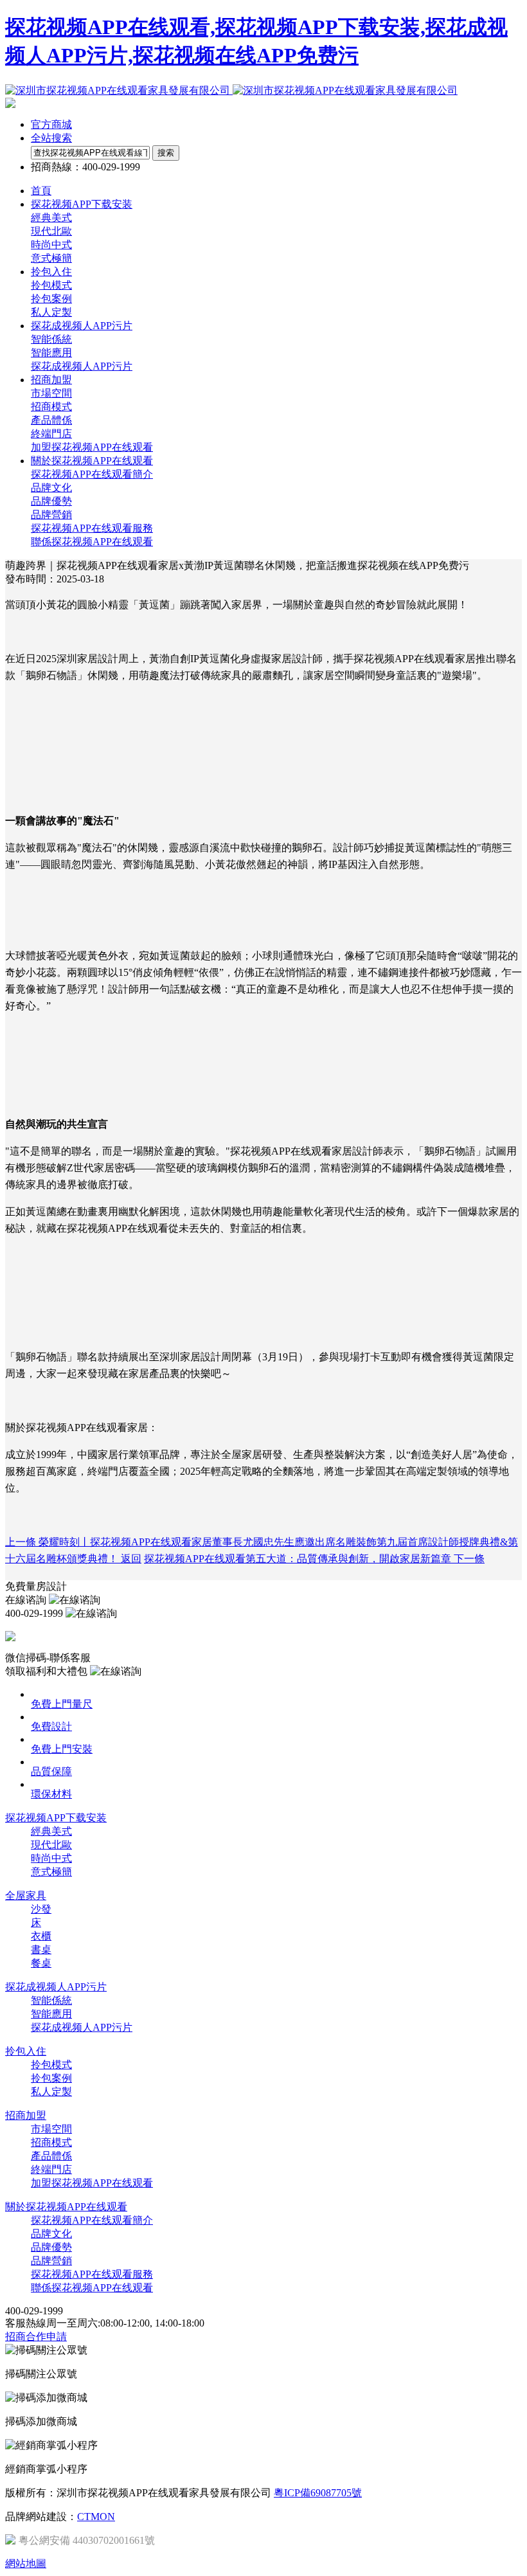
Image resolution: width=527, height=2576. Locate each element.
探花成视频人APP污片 (82, 366)
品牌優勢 (51, 501)
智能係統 (51, 339)
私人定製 (51, 312)
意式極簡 (51, 258)
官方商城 (51, 124)
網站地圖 (26, 2563)
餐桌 (41, 1963)
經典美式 (51, 218)
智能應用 (51, 353)
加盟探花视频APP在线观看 (92, 447)
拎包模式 (51, 285)
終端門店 (51, 434)
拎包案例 (51, 299)
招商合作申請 (36, 2337)
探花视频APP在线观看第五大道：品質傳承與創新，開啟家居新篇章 (314, 1559)
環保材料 (51, 1794)
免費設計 (51, 1726)
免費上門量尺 (62, 1704)
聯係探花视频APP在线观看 (92, 542)
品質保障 (51, 1771)
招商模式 (51, 407)
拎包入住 (26, 2051)
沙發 (41, 1909)
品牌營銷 (51, 515)
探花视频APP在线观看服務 (92, 528)
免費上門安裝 (62, 1749)
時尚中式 (51, 245)
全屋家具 (26, 1896)
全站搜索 (51, 138)
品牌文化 (51, 488)
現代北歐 (51, 231)
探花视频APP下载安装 (56, 1818)
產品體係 (51, 420)
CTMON (96, 2517)
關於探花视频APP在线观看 (66, 2207)
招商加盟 (26, 2115)
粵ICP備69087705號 (318, 2493)
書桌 (41, 1950)
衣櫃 (41, 1936)
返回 (131, 1559)
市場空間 (51, 393)
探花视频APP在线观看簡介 (92, 474)
